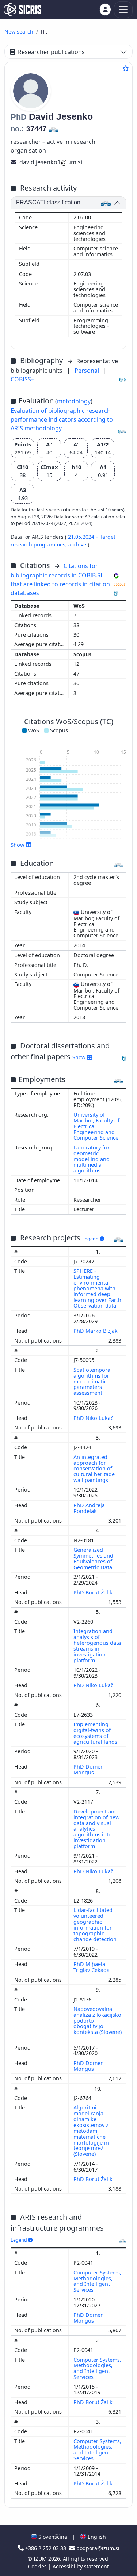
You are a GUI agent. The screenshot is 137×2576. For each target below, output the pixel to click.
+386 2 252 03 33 (46, 2548)
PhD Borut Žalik (94, 1592)
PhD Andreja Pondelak (89, 1508)
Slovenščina (52, 2537)
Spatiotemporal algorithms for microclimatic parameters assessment (93, 1381)
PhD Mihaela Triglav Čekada (92, 1967)
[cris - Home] (23, 9)
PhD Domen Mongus (89, 1769)
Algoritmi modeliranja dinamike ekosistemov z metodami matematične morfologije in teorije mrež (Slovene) (91, 2131)
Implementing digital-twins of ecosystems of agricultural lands (96, 1733)
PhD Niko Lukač (94, 1418)
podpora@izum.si (97, 2548)
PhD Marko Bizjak (96, 1331)
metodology (74, 401)
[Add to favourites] (126, 68)
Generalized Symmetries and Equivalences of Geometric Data (94, 1558)
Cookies (38, 2566)
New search (19, 32)
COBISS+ (22, 379)
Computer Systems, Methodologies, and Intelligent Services (97, 2281)
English (96, 2537)
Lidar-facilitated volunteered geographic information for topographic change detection (96, 1924)
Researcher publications (51, 52)
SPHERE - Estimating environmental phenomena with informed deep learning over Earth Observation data (97, 1288)
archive (78, 544)
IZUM (41, 2559)
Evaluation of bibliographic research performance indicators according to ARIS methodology (62, 419)
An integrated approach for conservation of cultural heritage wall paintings (94, 1469)
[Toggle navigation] (123, 10)
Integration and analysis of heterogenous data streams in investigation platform (97, 1646)
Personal (87, 371)
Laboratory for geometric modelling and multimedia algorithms (92, 1159)
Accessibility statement (81, 2566)
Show (80, 1057)
